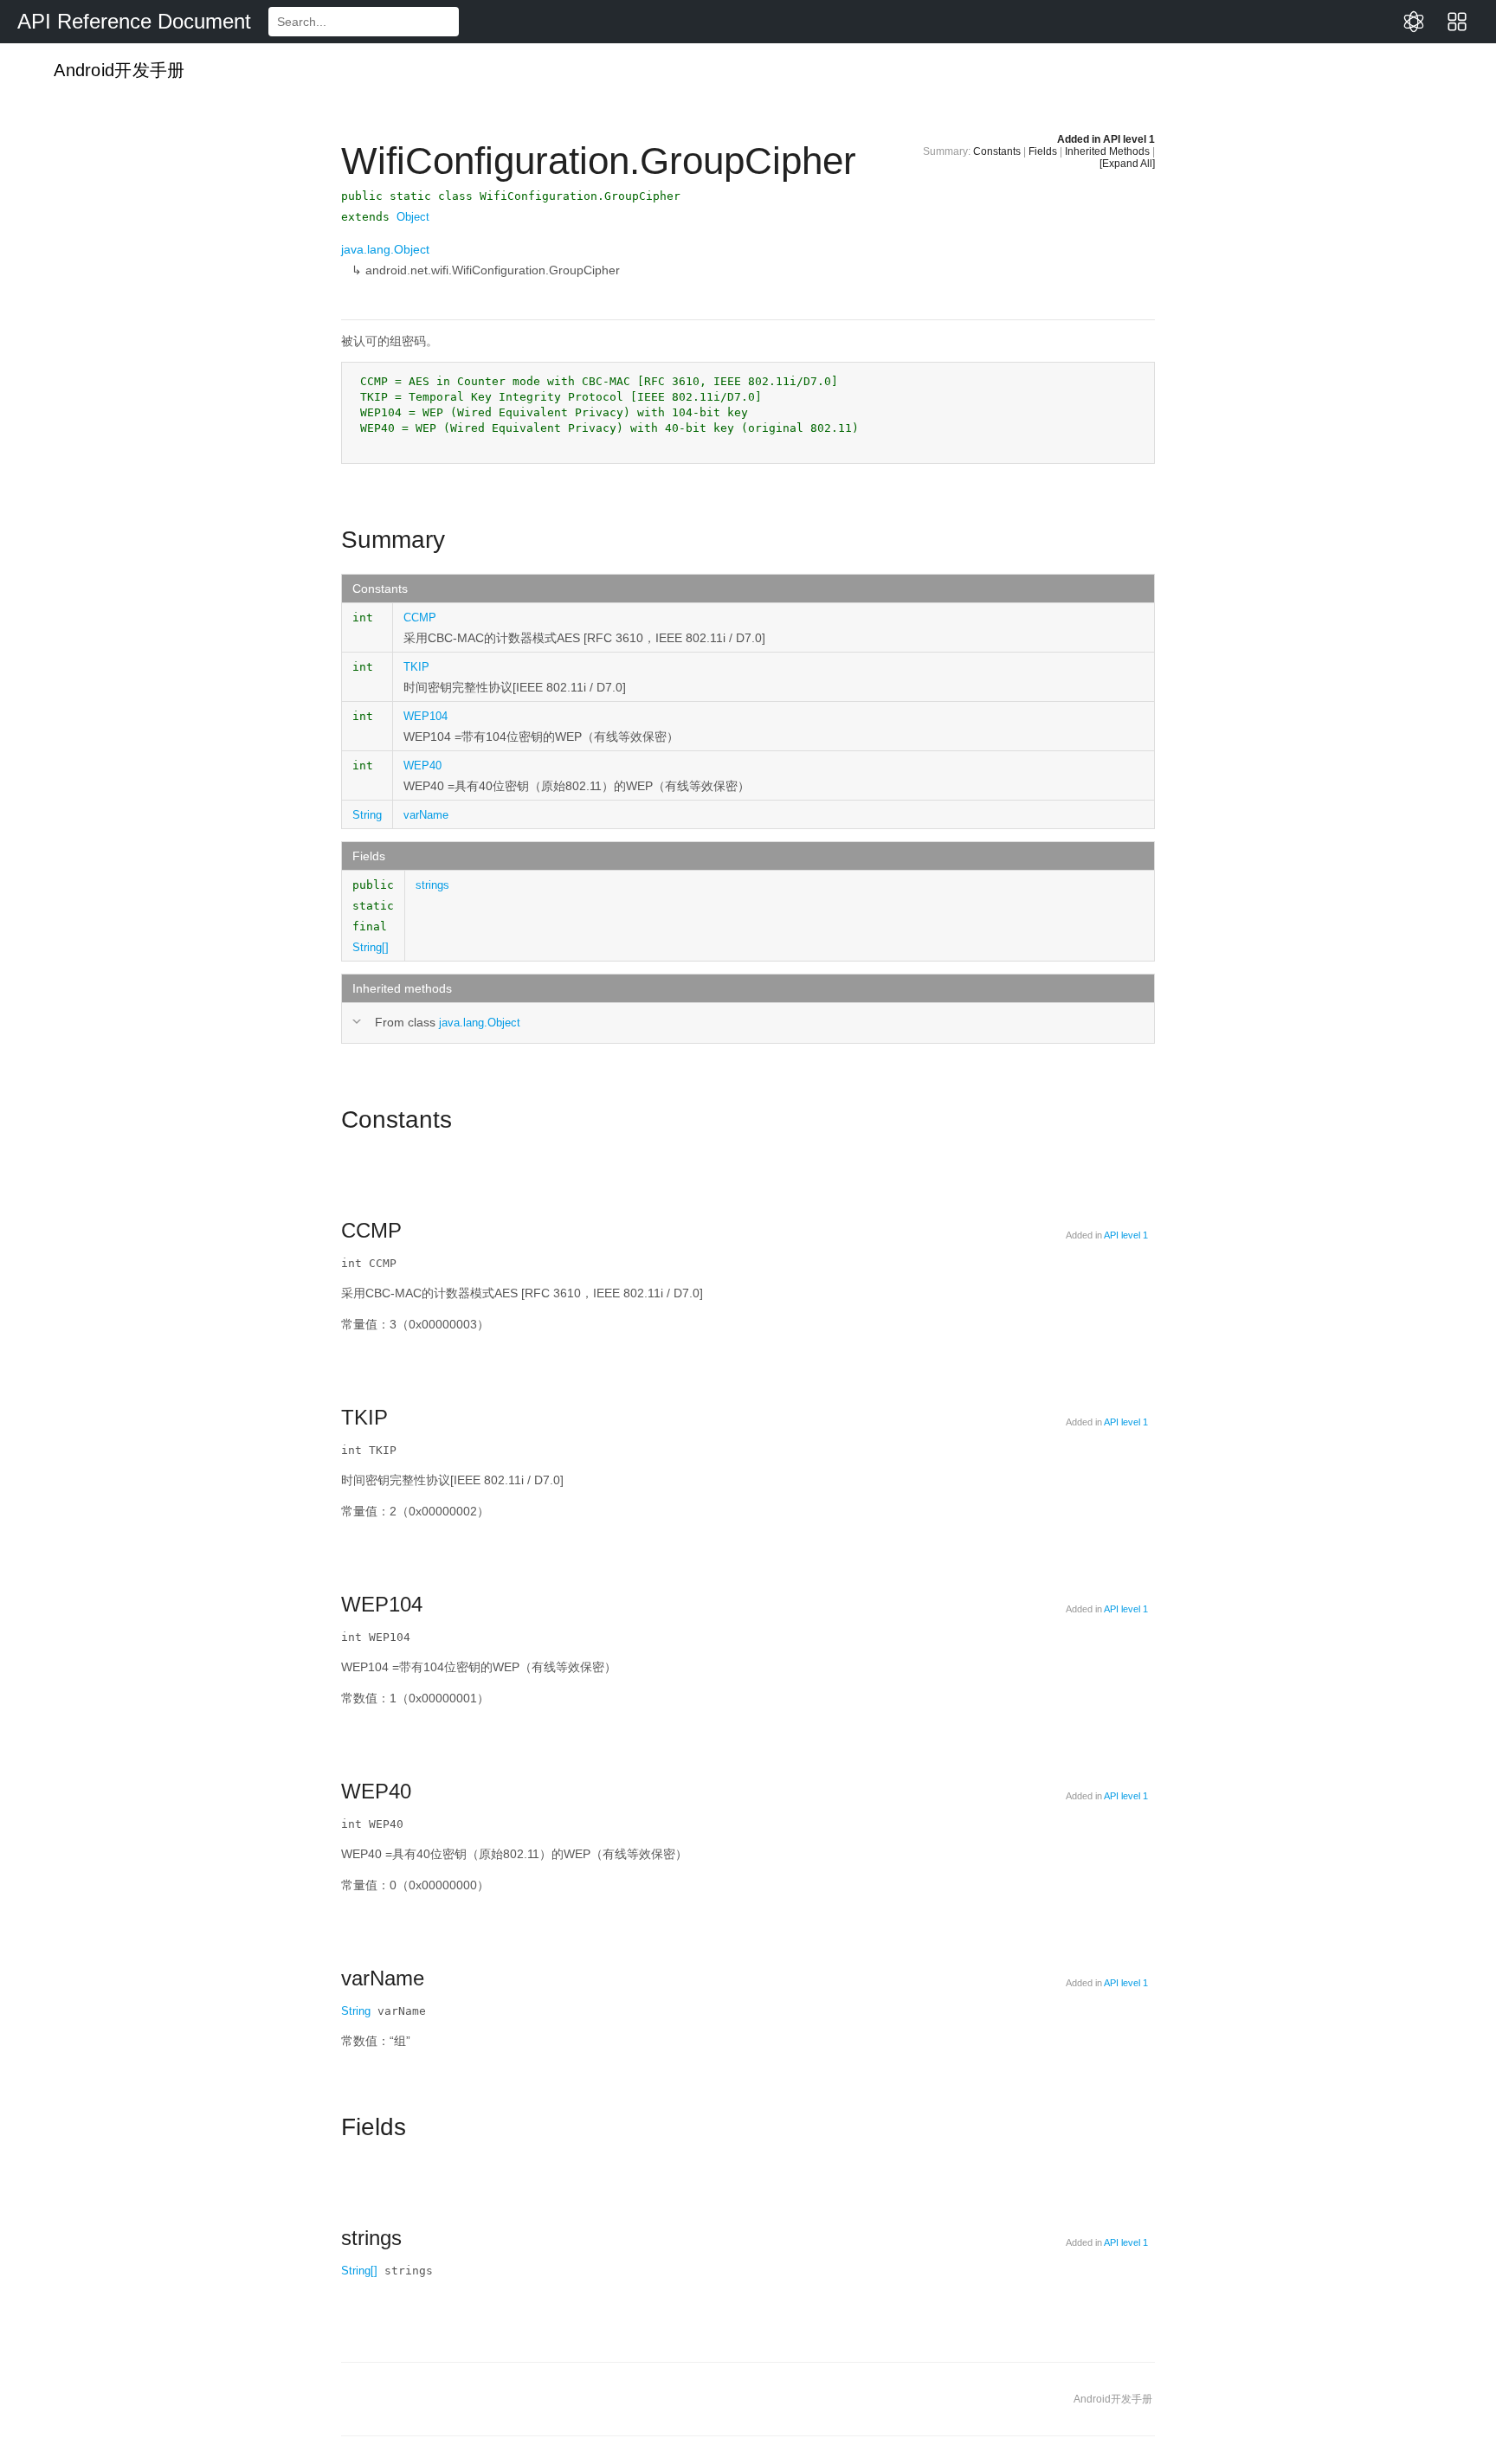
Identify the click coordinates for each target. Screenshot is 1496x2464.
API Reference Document (134, 21)
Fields (1043, 151)
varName (426, 815)
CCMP (420, 618)
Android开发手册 (117, 70)
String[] (371, 947)
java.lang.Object (385, 249)
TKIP (416, 667)
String (367, 815)
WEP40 (422, 766)
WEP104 (426, 716)
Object (413, 217)
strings (432, 885)
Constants (997, 151)
